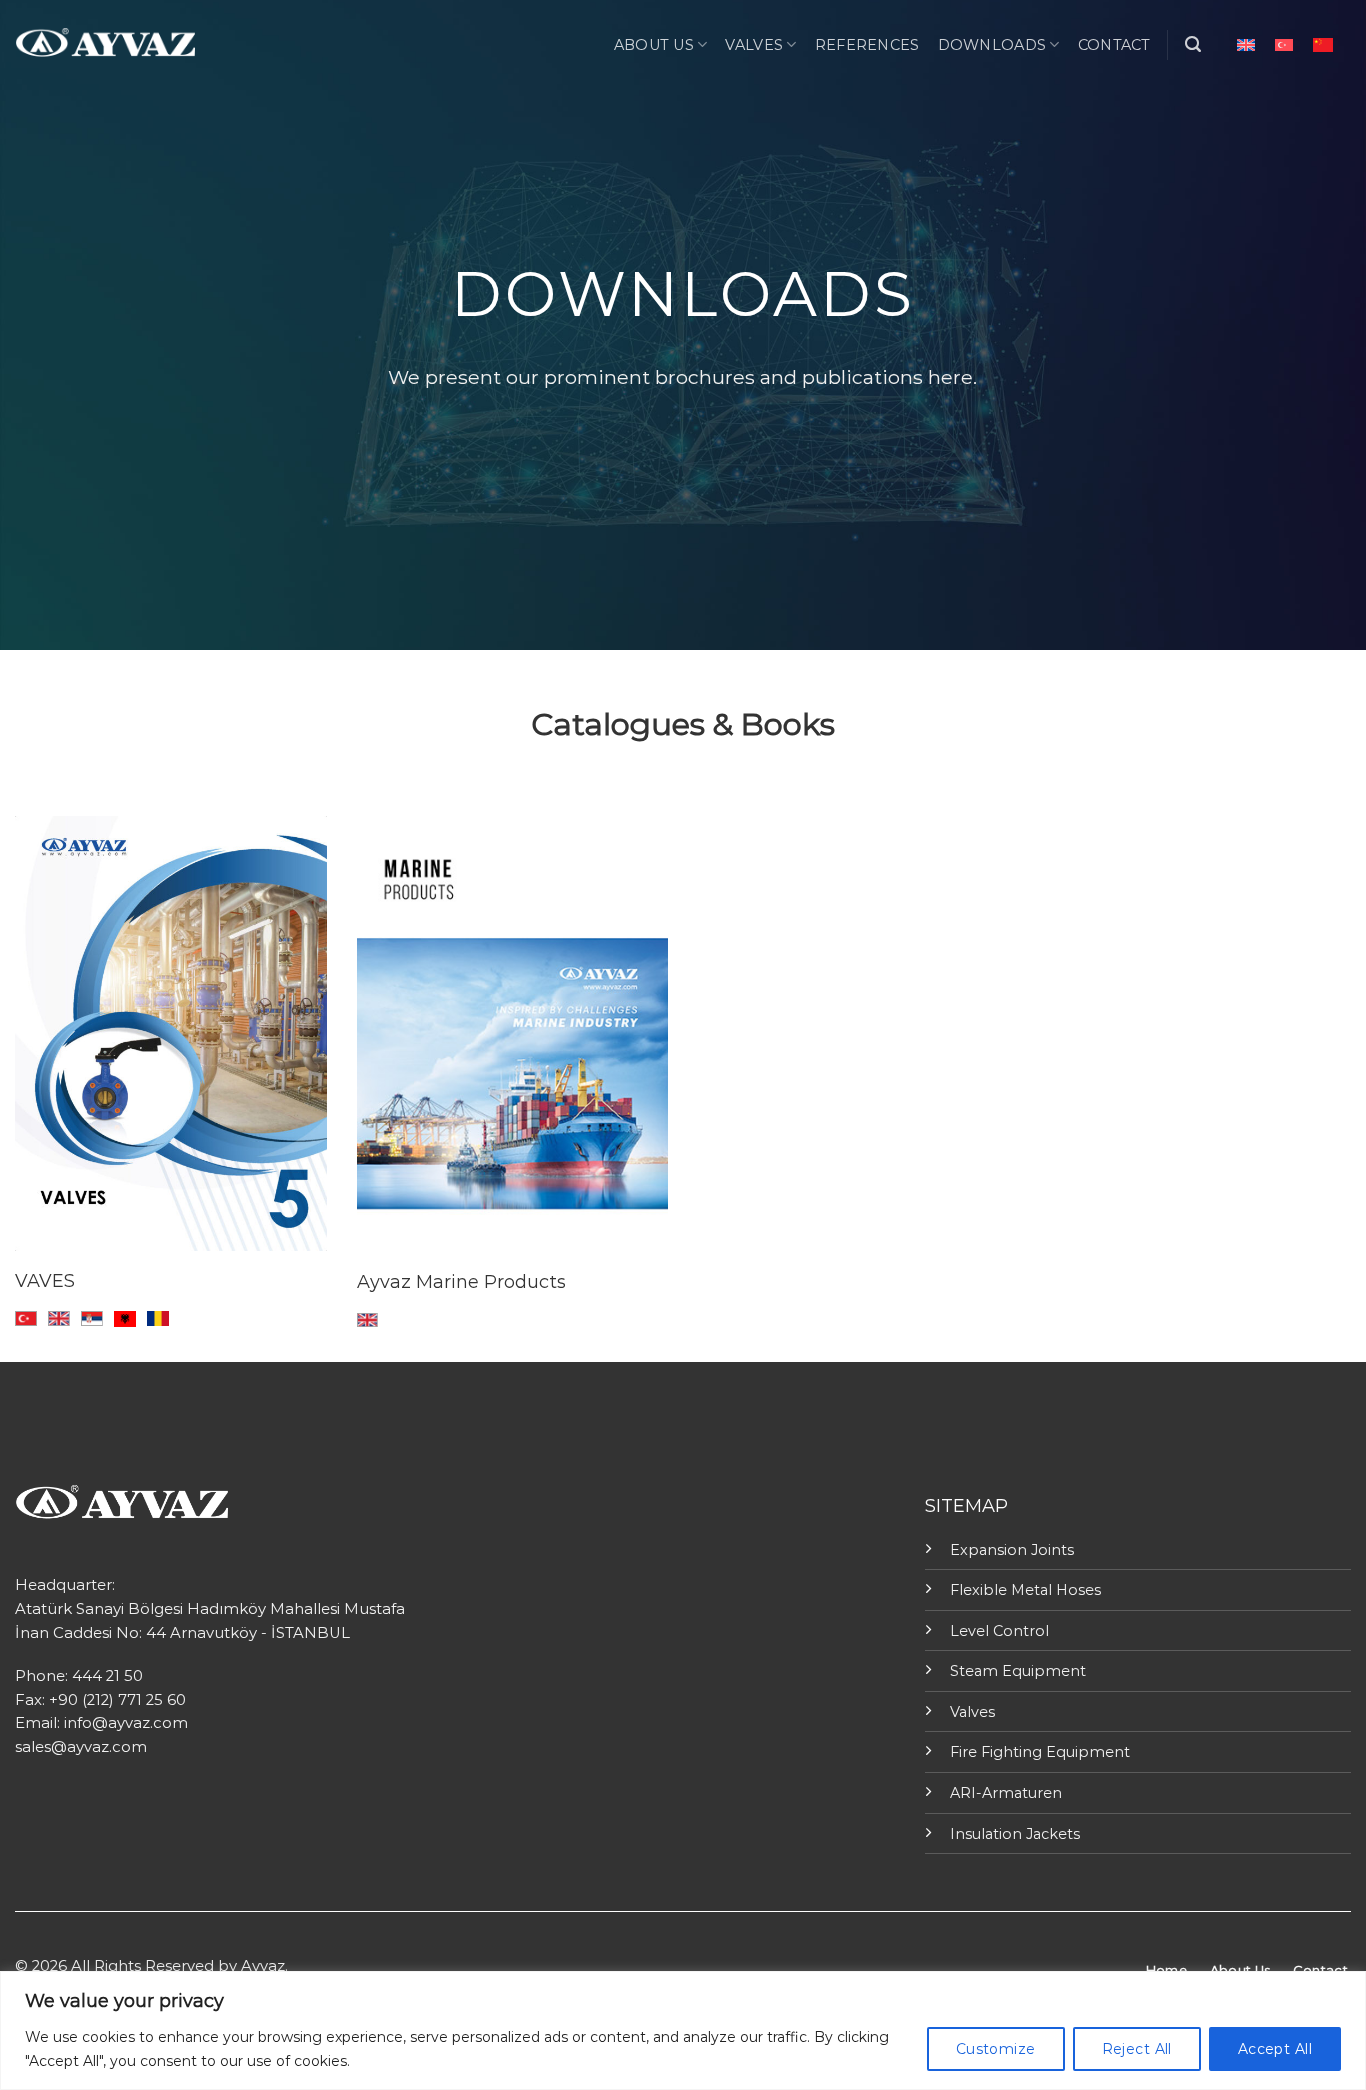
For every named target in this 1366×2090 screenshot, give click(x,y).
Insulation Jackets (1015, 1834)
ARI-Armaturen (1006, 1793)
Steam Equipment (1018, 1671)
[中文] (1323, 44)
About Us (654, 45)
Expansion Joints (1012, 1550)
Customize (996, 2049)
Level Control (999, 1631)
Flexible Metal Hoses (1025, 1590)
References (867, 45)
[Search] (1193, 44)
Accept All (1275, 2049)
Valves (754, 45)
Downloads (992, 45)
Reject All (1137, 2049)
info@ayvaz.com (126, 1723)
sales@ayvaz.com (81, 1747)
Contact (1114, 45)
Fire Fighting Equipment (1040, 1752)
